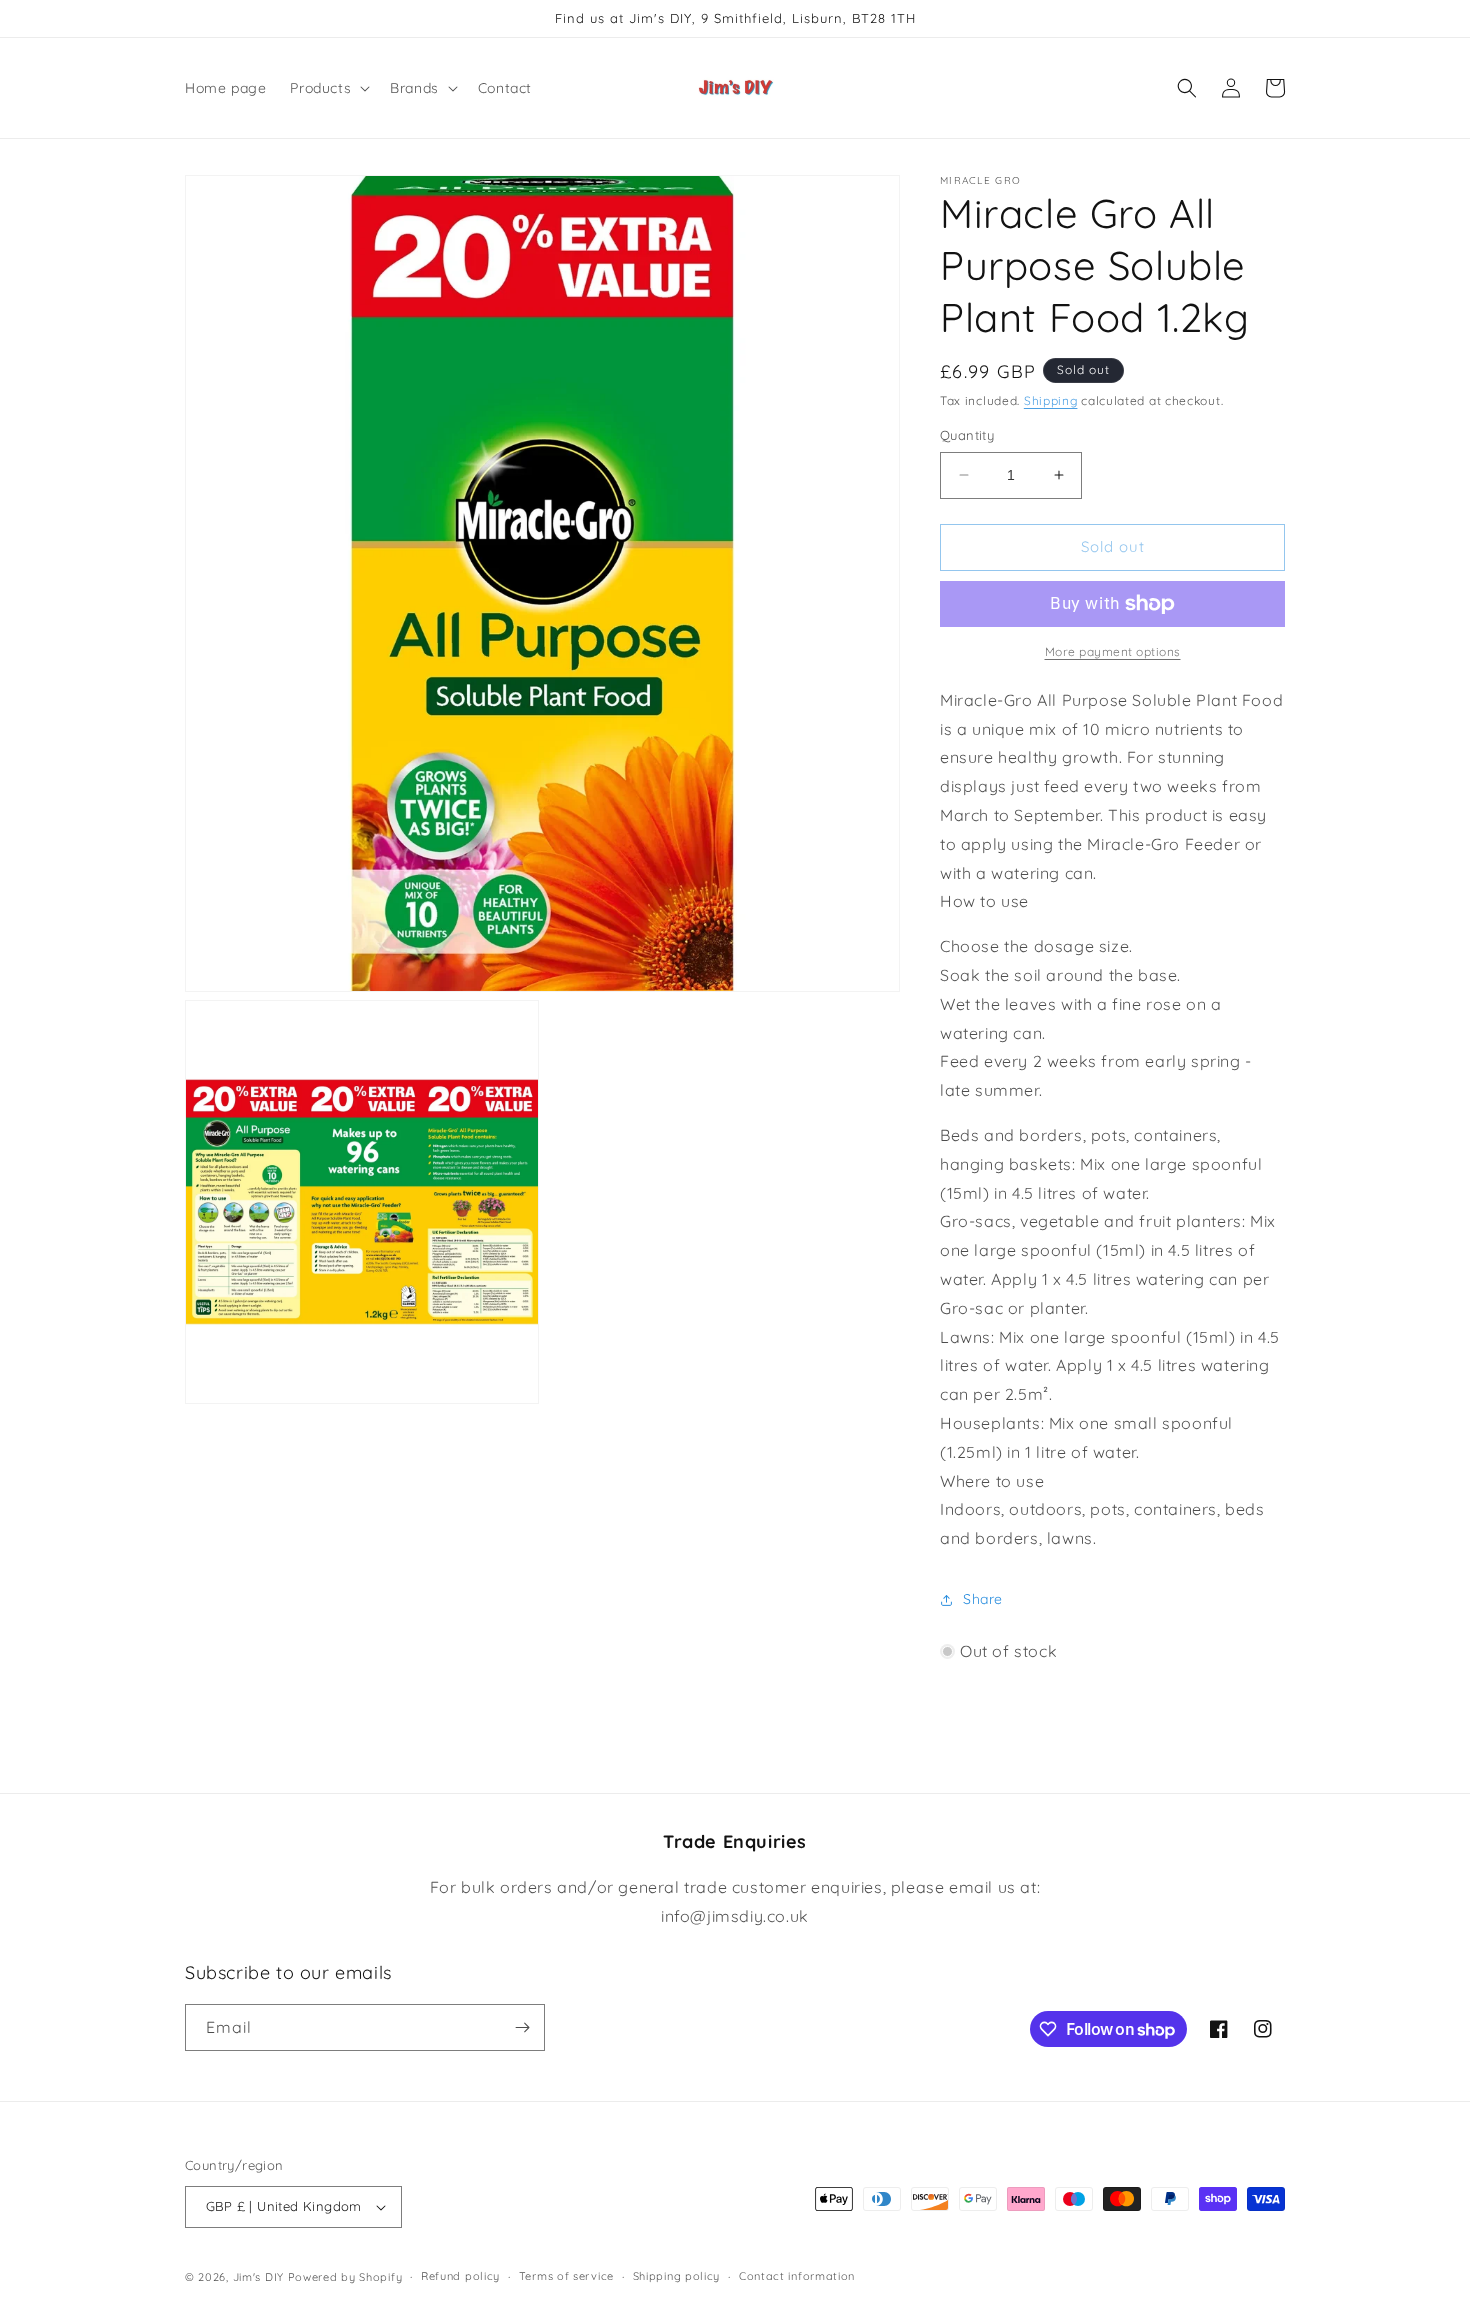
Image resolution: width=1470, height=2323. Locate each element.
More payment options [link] (1113, 651)
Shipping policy (677, 2276)
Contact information (797, 2276)
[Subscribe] (522, 2027)
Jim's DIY (258, 2277)
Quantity (967, 435)
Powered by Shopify (345, 2277)
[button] (328, 88)
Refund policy (460, 2276)
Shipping (1051, 400)
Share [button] (983, 1599)
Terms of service (566, 2276)
